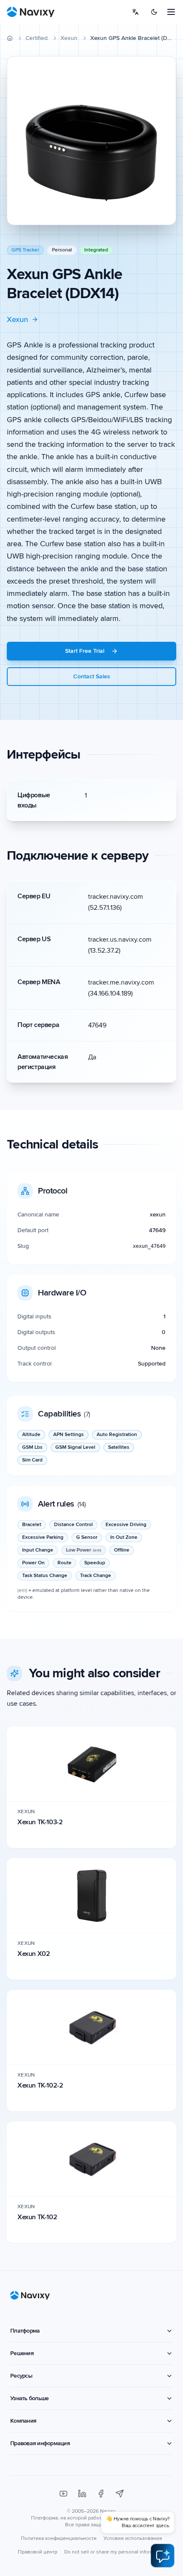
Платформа (25, 2331)
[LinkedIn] (82, 2494)
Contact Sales (92, 676)
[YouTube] (63, 2494)
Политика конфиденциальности (59, 2538)
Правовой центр (38, 2552)
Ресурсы (21, 2376)
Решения (22, 2353)
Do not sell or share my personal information (115, 2552)
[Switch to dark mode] (154, 12)
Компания (23, 2421)
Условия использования (133, 2538)
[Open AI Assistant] (163, 2556)
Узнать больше (29, 2398)
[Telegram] (120, 2494)
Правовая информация (40, 2443)
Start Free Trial (85, 651)
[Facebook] (101, 2494)
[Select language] (135, 12)
